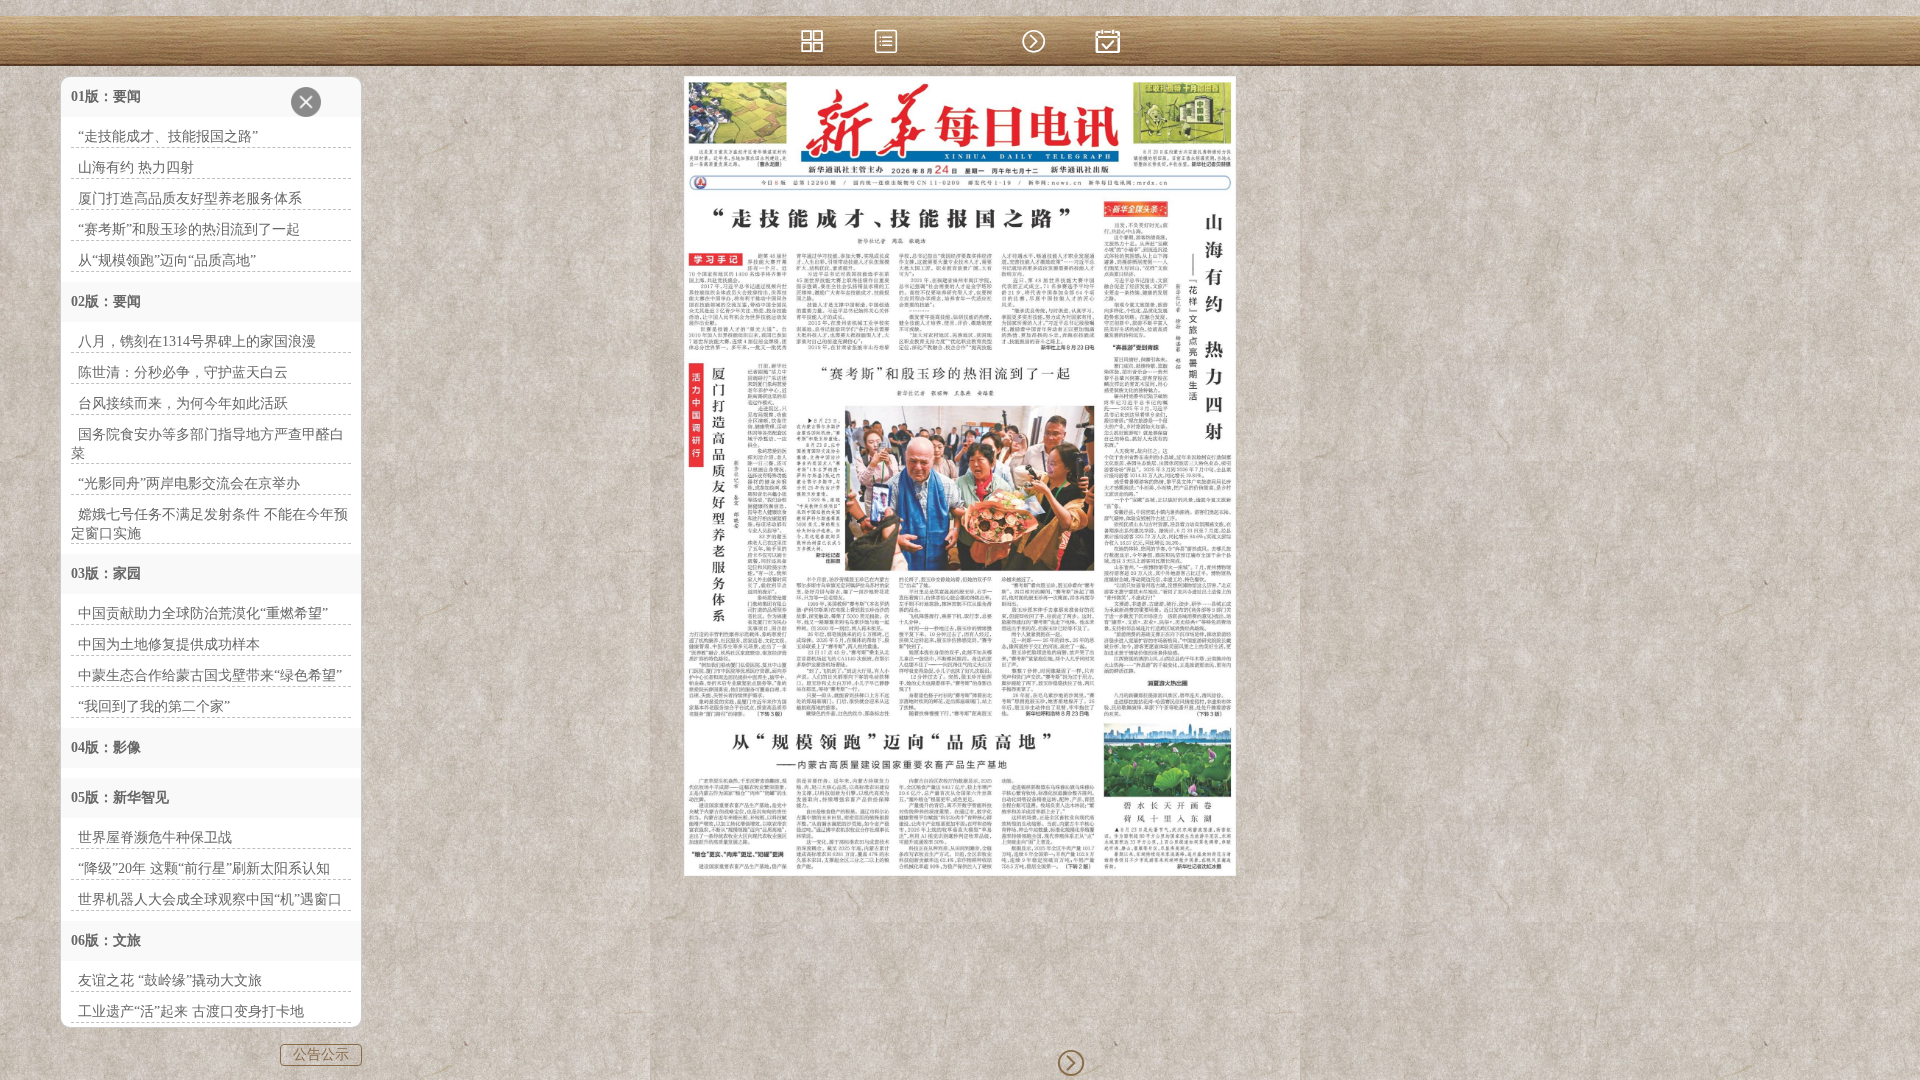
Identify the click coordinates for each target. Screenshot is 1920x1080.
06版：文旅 (106, 940)
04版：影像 (106, 747)
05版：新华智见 (120, 797)
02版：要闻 (106, 301)
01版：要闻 (106, 96)
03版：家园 (106, 573)
